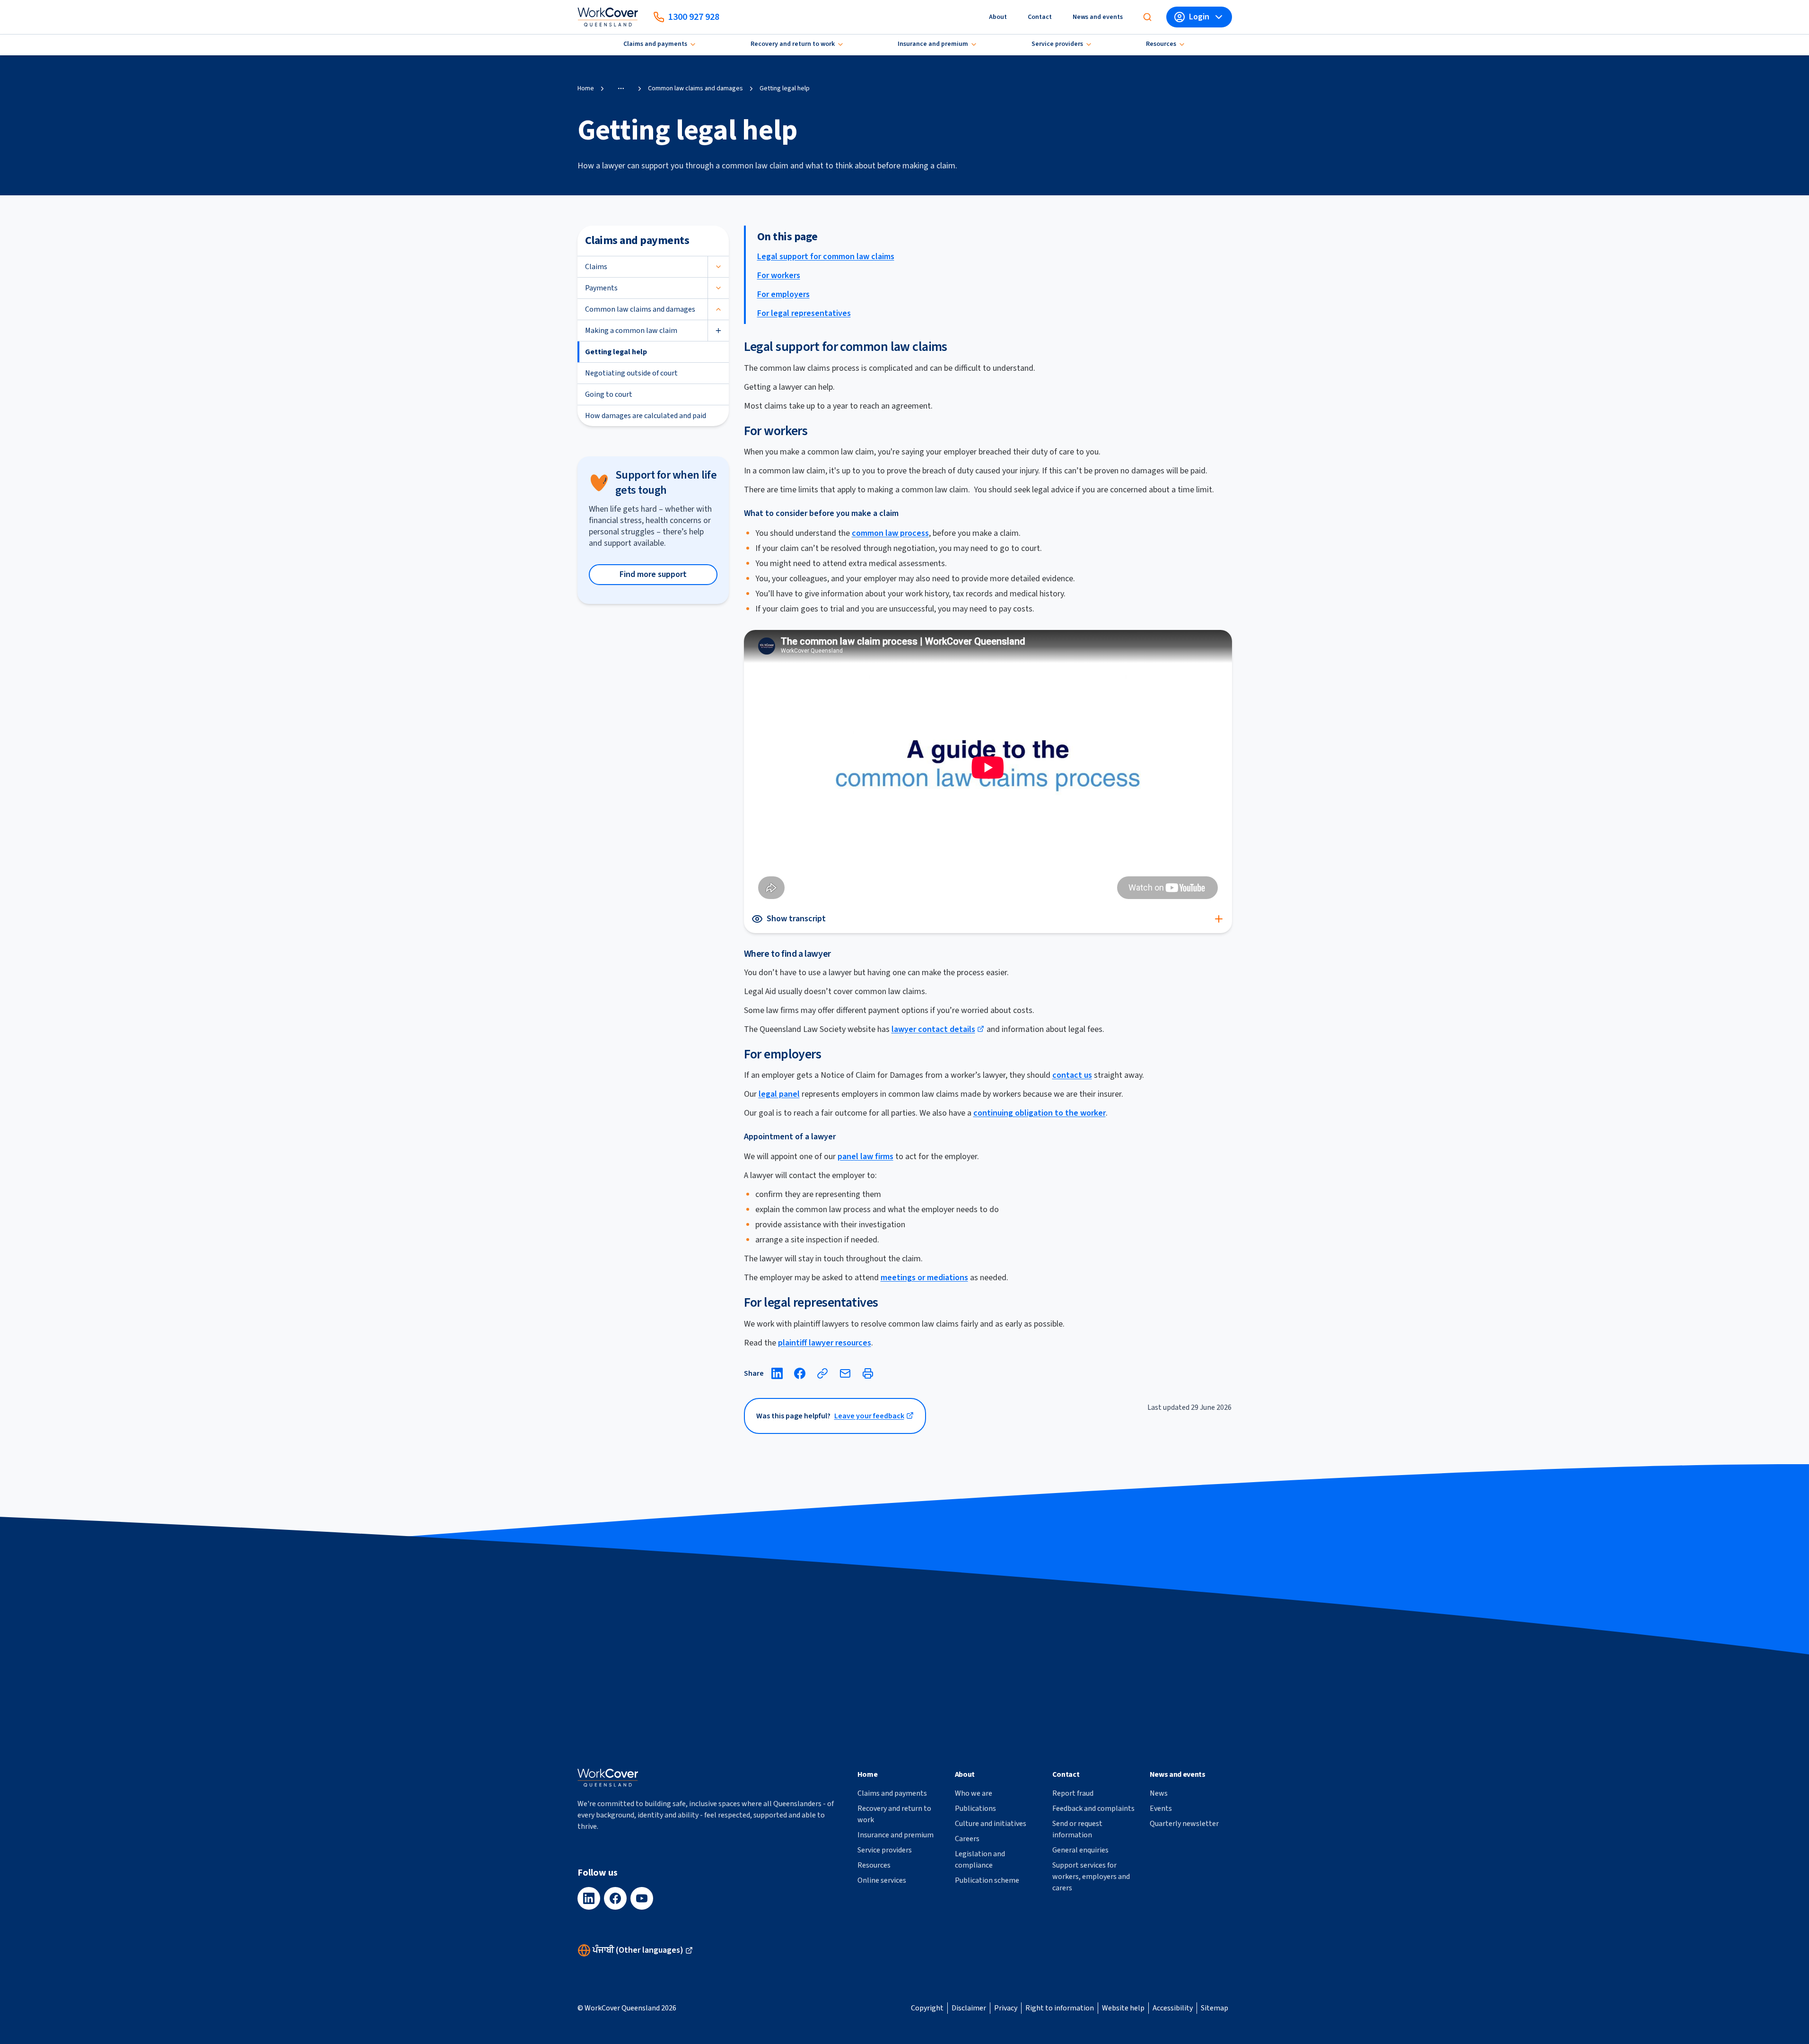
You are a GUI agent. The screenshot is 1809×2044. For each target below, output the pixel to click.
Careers (967, 1839)
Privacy (1006, 2008)
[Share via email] (845, 1373)
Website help (1123, 2008)
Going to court (609, 394)
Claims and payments (655, 44)
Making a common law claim (631, 331)
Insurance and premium (933, 44)
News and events (1098, 17)
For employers (783, 294)
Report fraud (1073, 1793)
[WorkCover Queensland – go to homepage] (608, 1778)
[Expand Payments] (718, 288)
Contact (1040, 17)
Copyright (927, 2008)
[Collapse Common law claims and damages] (718, 309)
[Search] (1147, 17)
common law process (890, 533)
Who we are (974, 1793)
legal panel (779, 1094)
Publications (975, 1808)
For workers (779, 275)
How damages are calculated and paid (646, 416)
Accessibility (1173, 2008)
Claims (596, 267)
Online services (882, 1880)
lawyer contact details (933, 1029)
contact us (1072, 1075)
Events (1161, 1808)
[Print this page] (868, 1373)
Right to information (1060, 2008)
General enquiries (1080, 1850)
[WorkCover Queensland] (608, 17)
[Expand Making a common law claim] (718, 331)
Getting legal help (616, 352)
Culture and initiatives (991, 1824)
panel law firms (865, 1157)
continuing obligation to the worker (1040, 1113)
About (998, 17)
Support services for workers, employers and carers (1091, 1877)
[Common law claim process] (988, 767)
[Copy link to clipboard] (822, 1373)
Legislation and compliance (980, 1860)
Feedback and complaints (1093, 1808)
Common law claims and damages (695, 88)
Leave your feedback (869, 1416)
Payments (601, 288)
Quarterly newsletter (1184, 1824)
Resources (1161, 44)
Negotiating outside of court (631, 373)
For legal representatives (804, 313)
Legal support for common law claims (826, 257)
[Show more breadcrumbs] (621, 88)
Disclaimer (969, 2008)
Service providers (1057, 44)
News (1159, 1793)
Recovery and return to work (793, 44)
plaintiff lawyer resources (825, 1343)
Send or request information (1077, 1829)
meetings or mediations (924, 1278)
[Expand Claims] (718, 267)
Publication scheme (987, 1880)
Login (1199, 17)
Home (586, 88)
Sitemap (1215, 2008)
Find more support (653, 574)
